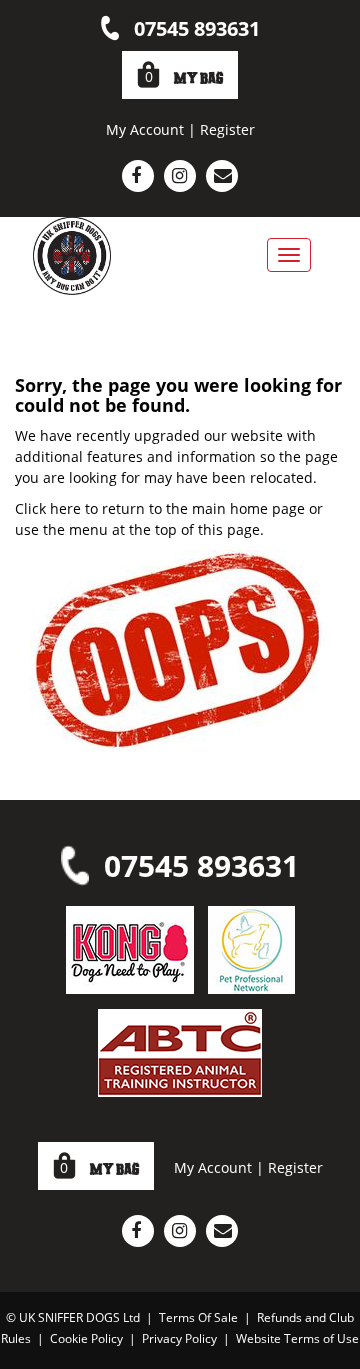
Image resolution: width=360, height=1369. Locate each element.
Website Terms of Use (297, 1338)
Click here (48, 508)
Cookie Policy (86, 1338)
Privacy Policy (179, 1338)
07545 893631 (197, 28)
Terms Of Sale (198, 1317)
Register (227, 129)
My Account (145, 129)
